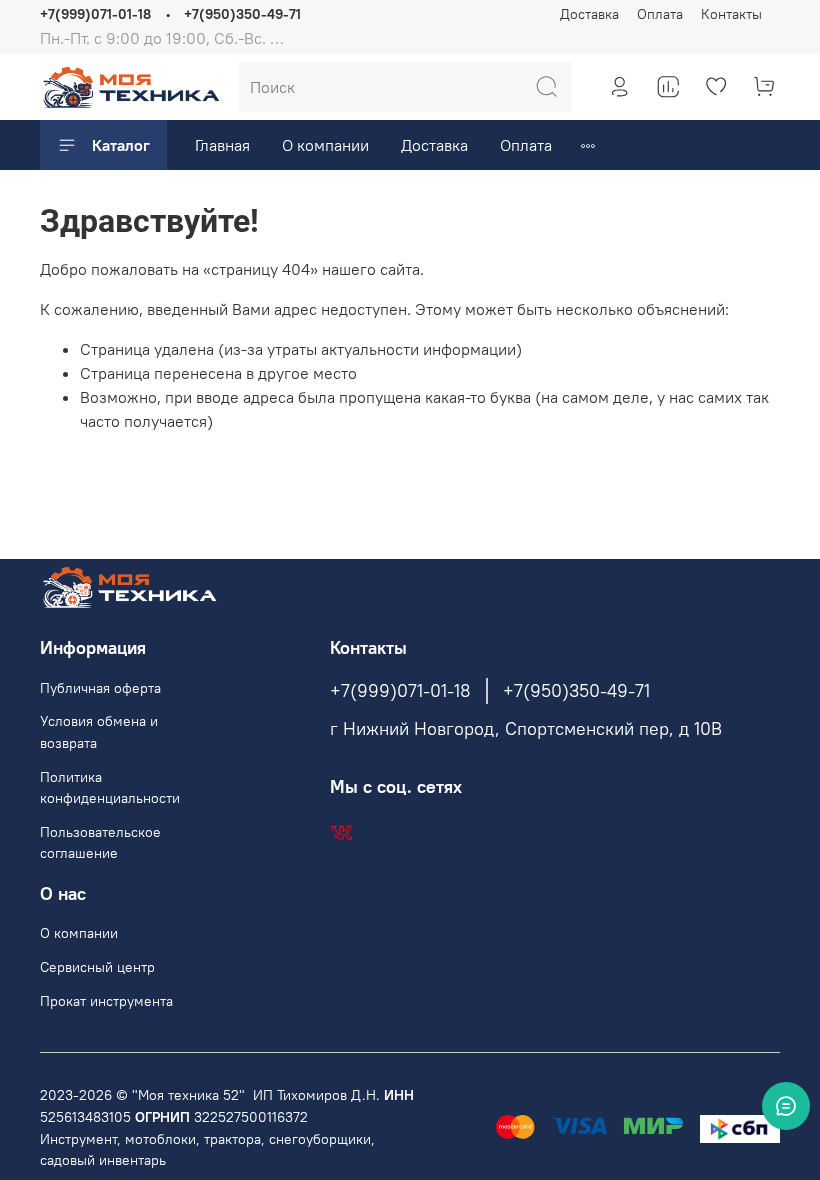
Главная (222, 145)
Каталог (121, 145)
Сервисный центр (97, 967)
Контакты (731, 14)
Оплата (660, 14)
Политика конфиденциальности (110, 788)
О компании (325, 145)
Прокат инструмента (106, 1001)
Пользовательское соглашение (100, 843)
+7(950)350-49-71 (242, 14)
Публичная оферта (100, 688)
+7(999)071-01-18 (95, 14)
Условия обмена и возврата (99, 732)
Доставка (589, 14)
